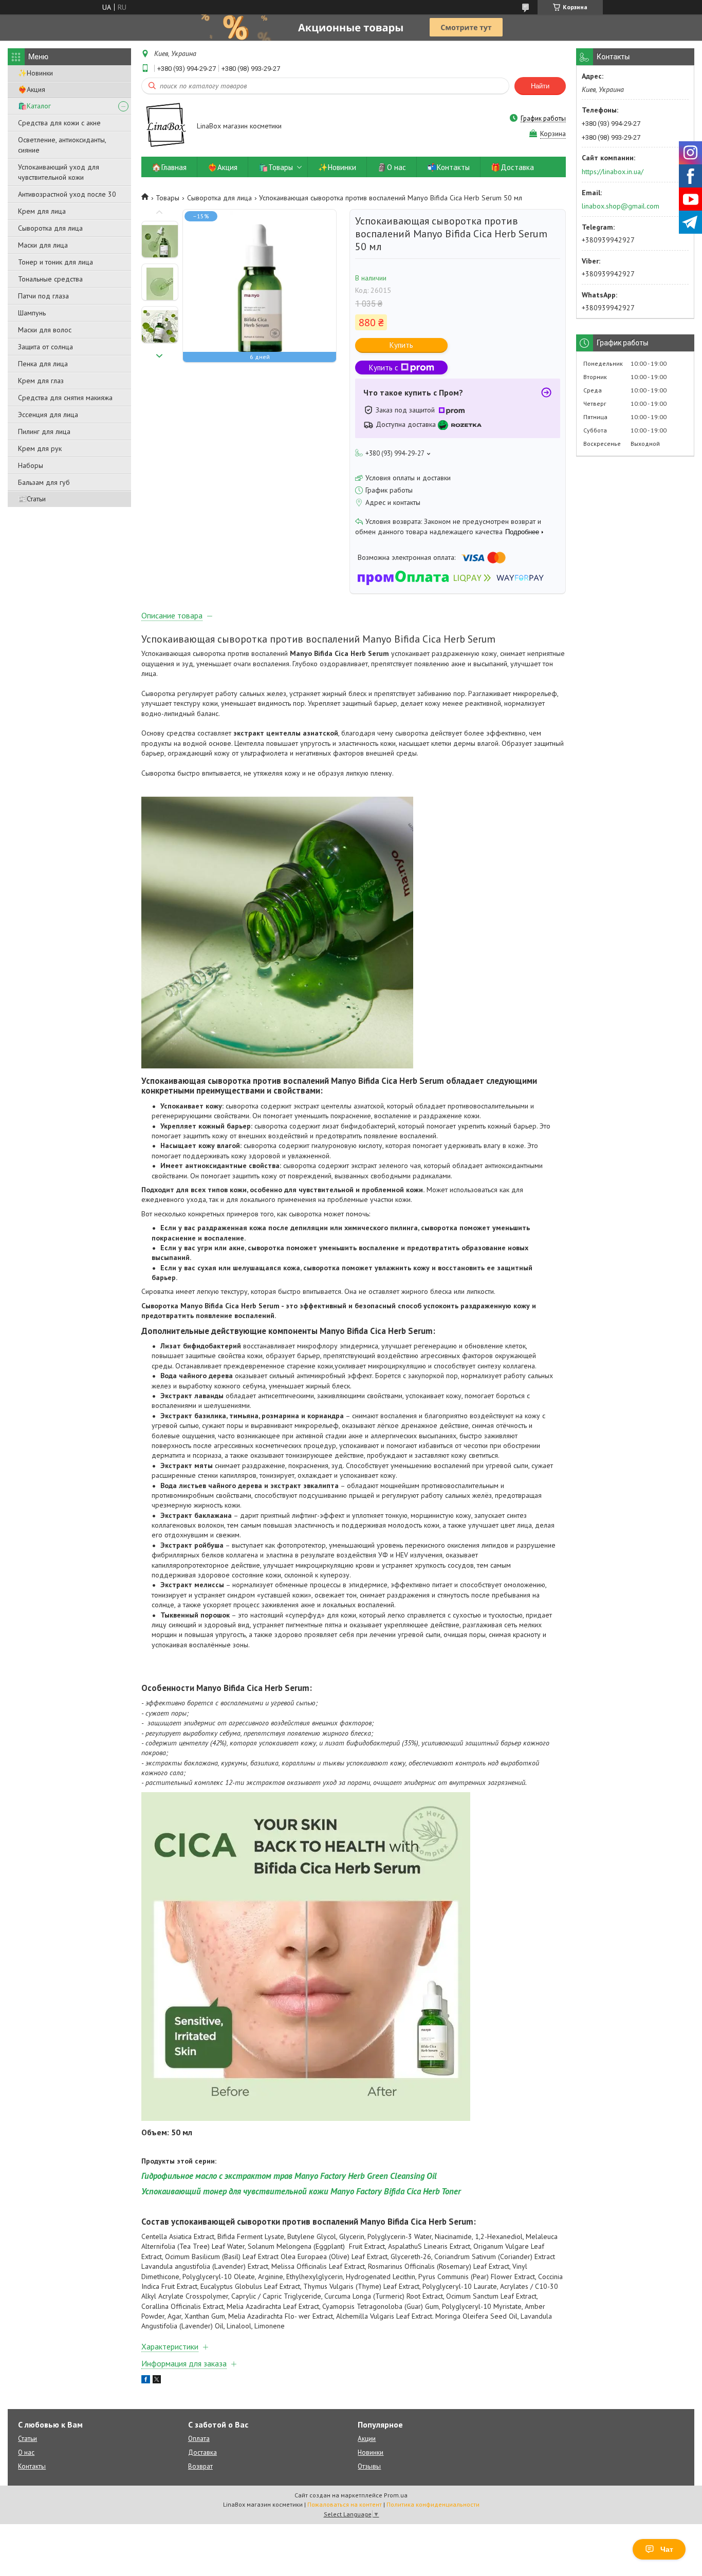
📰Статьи (32, 499)
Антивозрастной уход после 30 (67, 194)
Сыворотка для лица (50, 228)
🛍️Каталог (34, 106)
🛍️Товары (276, 167)
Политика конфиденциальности (433, 2504)
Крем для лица (42, 211)
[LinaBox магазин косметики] (164, 127)
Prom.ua (396, 2495)
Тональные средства (50, 279)
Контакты (32, 2466)
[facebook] (146, 2381)
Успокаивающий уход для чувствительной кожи (59, 172)
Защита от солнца (45, 347)
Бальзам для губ (44, 482)
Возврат (200, 2466)
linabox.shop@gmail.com (621, 206)
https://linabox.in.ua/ (613, 172)
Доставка (202, 2452)
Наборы (31, 465)
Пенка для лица (43, 364)
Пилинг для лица (44, 431)
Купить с (384, 368)
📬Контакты (448, 167)
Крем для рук (40, 448)
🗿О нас (392, 167)
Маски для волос (45, 330)
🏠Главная (169, 167)
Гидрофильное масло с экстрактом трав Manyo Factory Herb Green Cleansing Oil (289, 2176)
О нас (26, 2452)
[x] (157, 2381)
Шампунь (32, 313)
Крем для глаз (41, 381)
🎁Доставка (512, 167)
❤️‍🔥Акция (32, 89)
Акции (367, 2439)
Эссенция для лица (48, 415)
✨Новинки (35, 73)
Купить (401, 345)
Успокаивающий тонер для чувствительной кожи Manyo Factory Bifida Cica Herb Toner (301, 2191)
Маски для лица (43, 245)
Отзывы (369, 2466)
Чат (667, 2549)
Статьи (27, 2439)
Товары (168, 198)
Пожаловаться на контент (345, 2504)
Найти (540, 86)
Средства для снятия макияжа (65, 398)
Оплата (199, 2439)
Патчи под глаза (43, 296)
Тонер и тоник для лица (56, 262)
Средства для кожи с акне (59, 123)
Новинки (371, 2452)
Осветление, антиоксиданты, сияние (62, 145)
